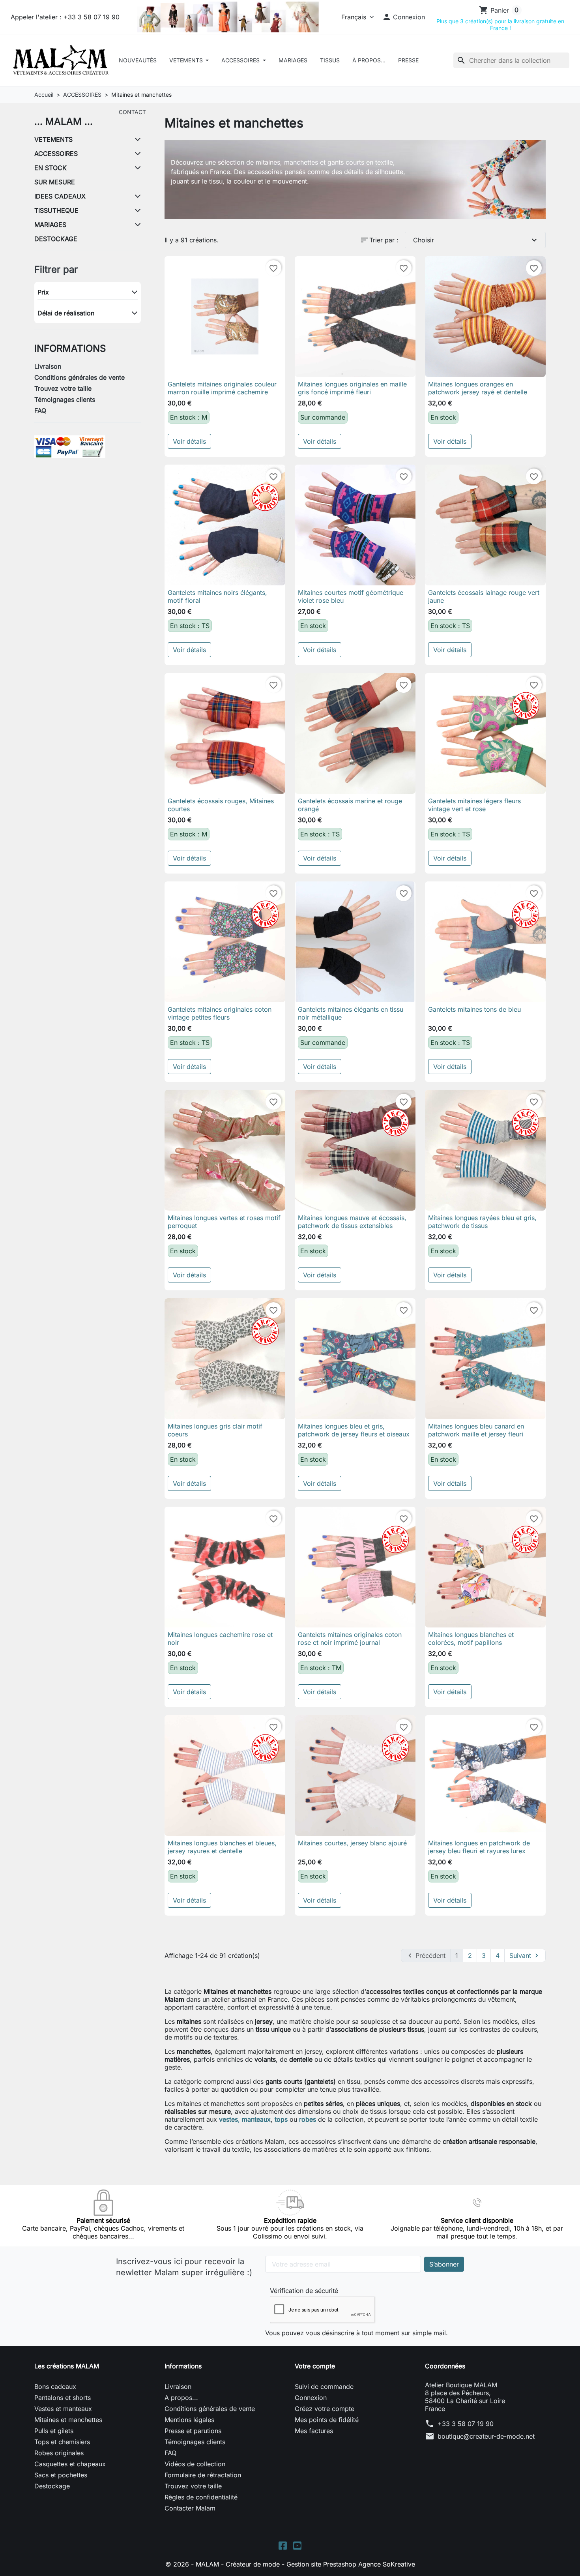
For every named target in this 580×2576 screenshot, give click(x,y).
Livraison (48, 366)
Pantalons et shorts (63, 2398)
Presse (408, 60)
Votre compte (315, 2366)
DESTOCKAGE (56, 239)
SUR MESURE (55, 182)
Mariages (293, 60)
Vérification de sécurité (304, 2291)
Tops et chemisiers (62, 2442)
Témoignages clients (65, 399)
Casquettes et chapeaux (70, 2464)
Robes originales (59, 2453)
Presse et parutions (193, 2431)
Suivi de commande (324, 2387)
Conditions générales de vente (80, 377)
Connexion (311, 2398)
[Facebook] (283, 2545)
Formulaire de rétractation (203, 2475)
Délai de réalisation (66, 313)
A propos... (181, 2398)
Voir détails (189, 441)
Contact (132, 112)
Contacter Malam (190, 2508)
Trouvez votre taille (63, 388)
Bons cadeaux (55, 2387)
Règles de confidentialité (201, 2497)
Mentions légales (189, 2420)
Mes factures (314, 2431)
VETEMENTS (187, 60)
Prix (43, 292)
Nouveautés (138, 60)
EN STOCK (51, 168)
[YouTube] (297, 2545)
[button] (404, 17)
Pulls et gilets (54, 2431)
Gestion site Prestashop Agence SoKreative (351, 2564)
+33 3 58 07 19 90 (466, 2424)
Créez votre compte (325, 2409)
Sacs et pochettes (61, 2475)
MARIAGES (50, 225)
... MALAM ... (64, 121)
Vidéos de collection (195, 2464)
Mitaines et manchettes (68, 2420)
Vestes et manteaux (63, 2409)
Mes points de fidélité (327, 2420)
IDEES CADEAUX (60, 196)
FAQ (40, 411)
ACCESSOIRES (241, 60)
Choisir (476, 240)
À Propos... (369, 60)
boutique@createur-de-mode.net (486, 2436)
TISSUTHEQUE (56, 210)
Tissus (330, 60)
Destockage (52, 2486)
